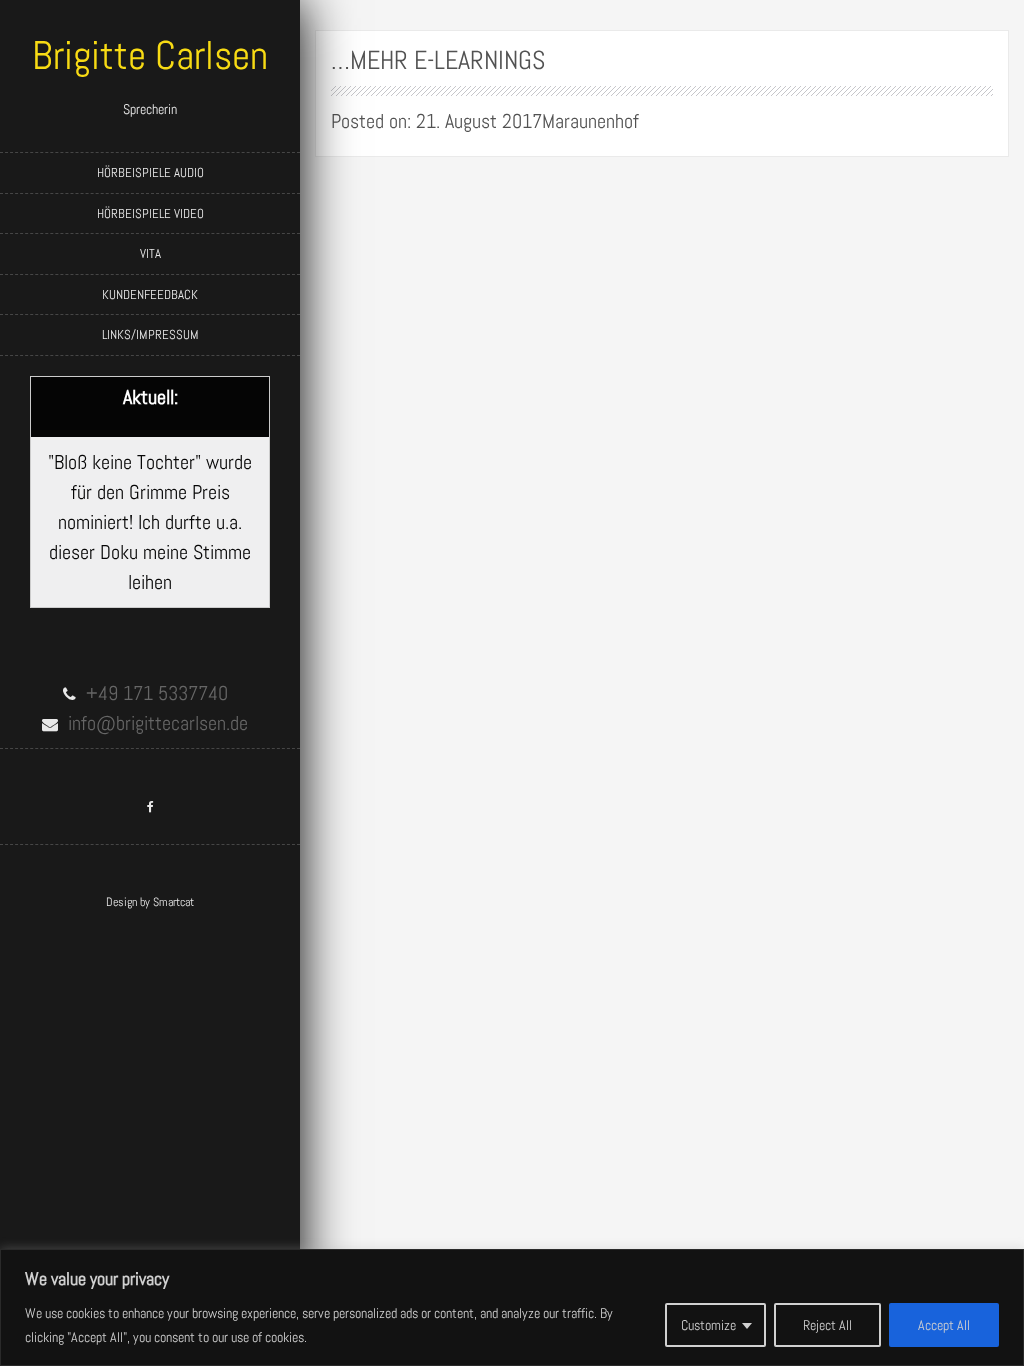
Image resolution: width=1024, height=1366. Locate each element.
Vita (150, 253)
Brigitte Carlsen (150, 55)
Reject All (827, 1325)
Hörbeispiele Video (150, 213)
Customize (708, 1325)
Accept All (944, 1325)
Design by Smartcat (150, 902)
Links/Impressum (150, 334)
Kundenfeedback (150, 294)
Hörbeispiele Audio (150, 172)
